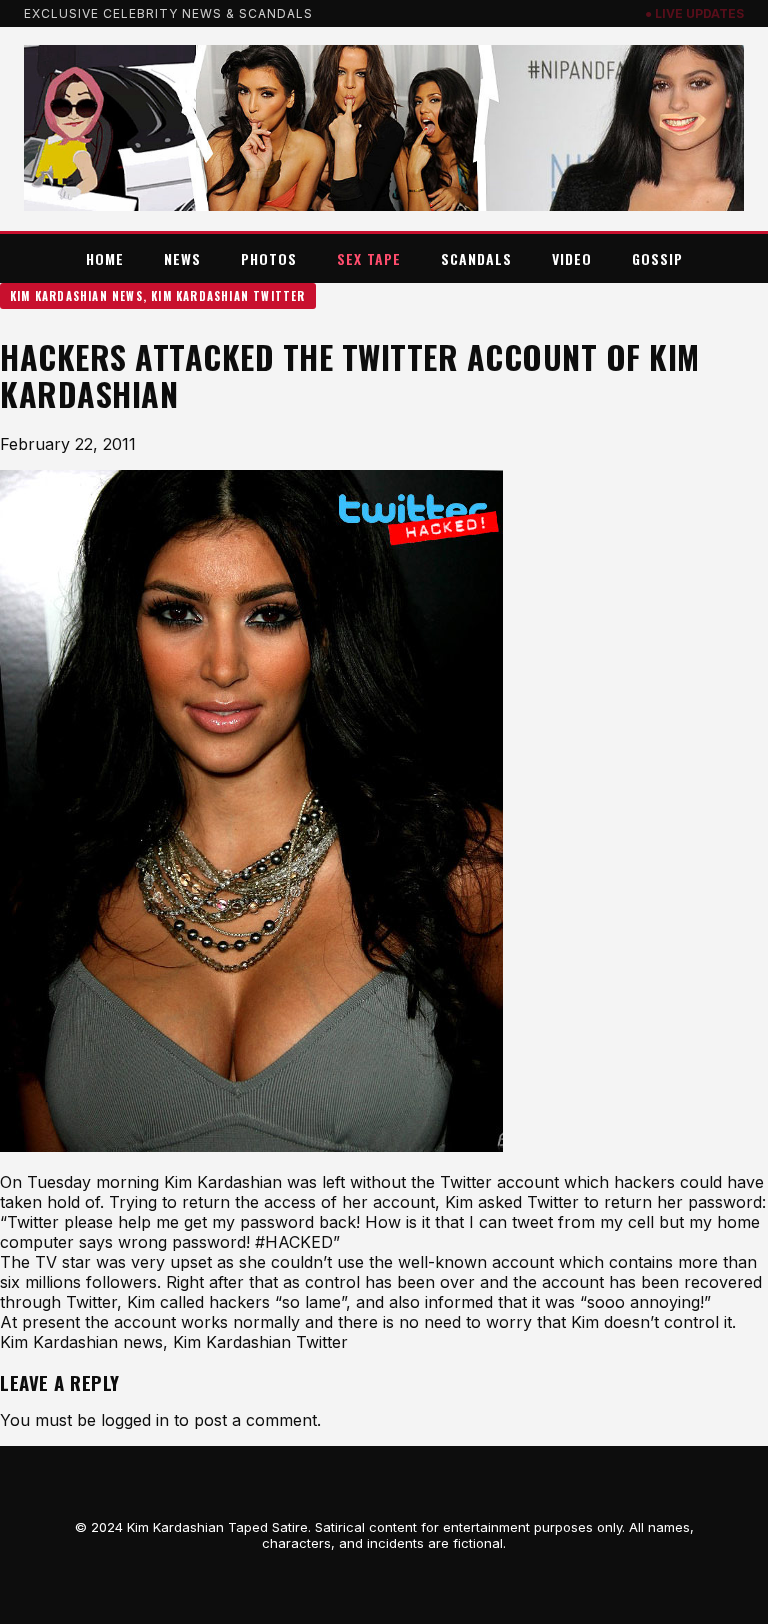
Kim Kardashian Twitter (228, 296)
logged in (135, 1420)
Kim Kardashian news (76, 296)
